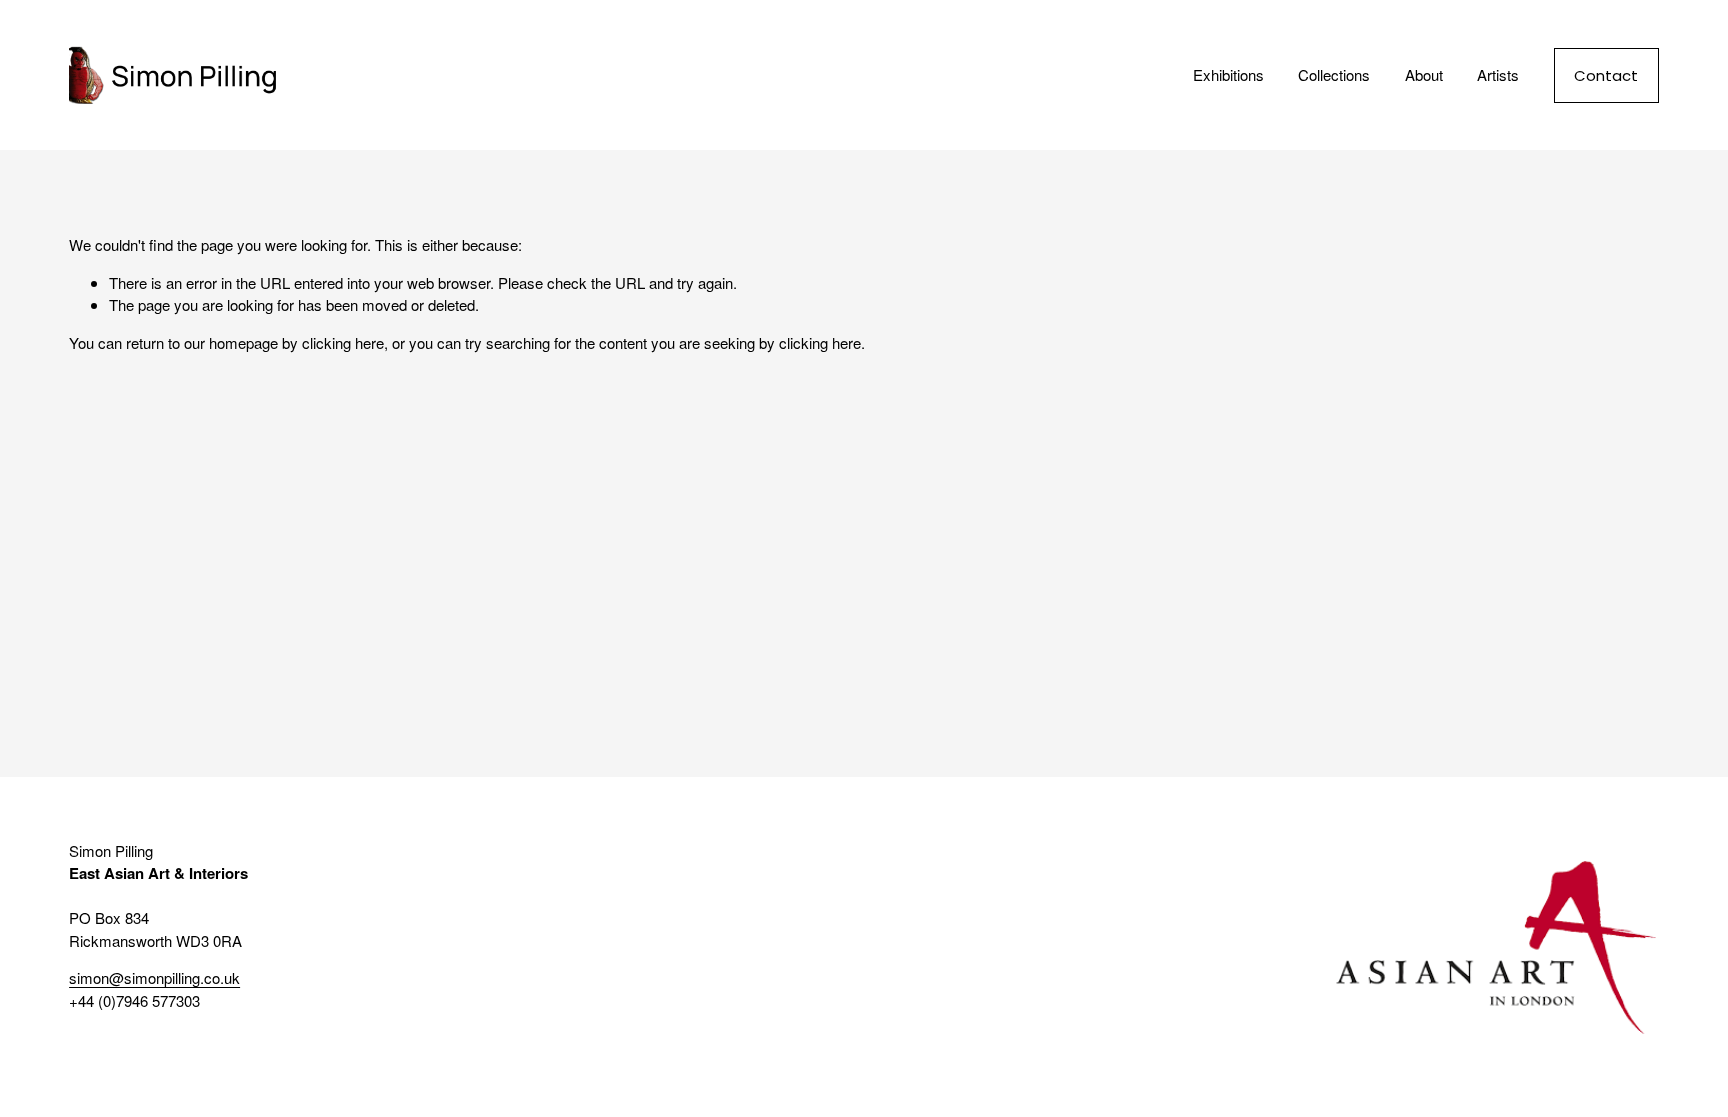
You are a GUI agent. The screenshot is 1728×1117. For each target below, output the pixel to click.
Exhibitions (1228, 74)
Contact (1606, 75)
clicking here (343, 342)
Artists (1498, 74)
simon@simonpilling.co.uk (154, 977)
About (1424, 74)
